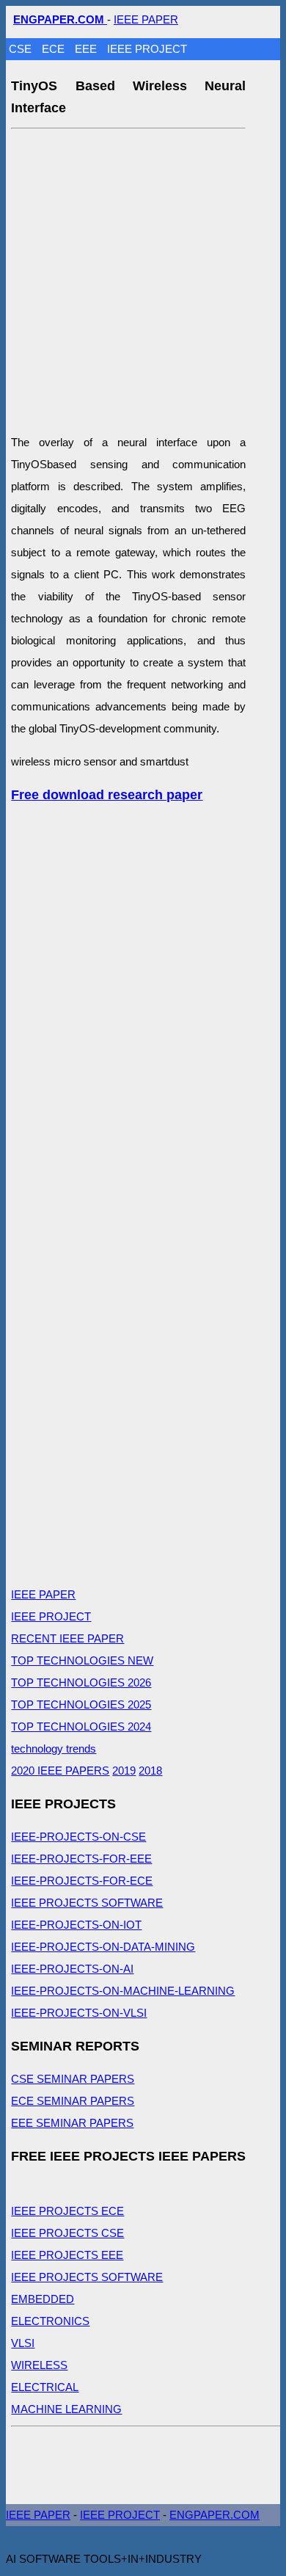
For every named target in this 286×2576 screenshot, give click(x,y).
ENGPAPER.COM (214, 2515)
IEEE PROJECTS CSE (67, 2233)
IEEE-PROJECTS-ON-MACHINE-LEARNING (123, 1991)
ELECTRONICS (50, 2321)
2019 (124, 1771)
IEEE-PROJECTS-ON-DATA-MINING (103, 1947)
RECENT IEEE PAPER (67, 1638)
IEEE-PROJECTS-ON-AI (72, 1969)
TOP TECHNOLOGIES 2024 (81, 1727)
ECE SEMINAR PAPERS (73, 2101)
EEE (87, 49)
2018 (150, 1771)
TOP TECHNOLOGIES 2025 (81, 1704)
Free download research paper (107, 795)
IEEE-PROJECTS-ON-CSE (78, 1837)
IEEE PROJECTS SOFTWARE (87, 1903)
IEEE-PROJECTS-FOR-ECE (82, 1881)
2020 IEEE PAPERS (60, 1771)
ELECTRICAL (45, 2387)
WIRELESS (39, 2365)
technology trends (54, 1749)
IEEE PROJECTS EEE (67, 2255)
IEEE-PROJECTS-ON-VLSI (79, 2013)
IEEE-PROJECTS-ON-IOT (76, 1925)
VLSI (23, 2343)
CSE (22, 49)
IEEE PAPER (146, 19)
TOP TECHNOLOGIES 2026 (81, 1682)
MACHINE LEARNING (66, 2409)
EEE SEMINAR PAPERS (72, 2123)
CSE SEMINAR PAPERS (73, 2079)
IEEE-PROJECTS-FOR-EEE (81, 1859)
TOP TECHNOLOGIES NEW (82, 1660)
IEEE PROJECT (147, 49)
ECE (55, 49)
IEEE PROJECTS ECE (67, 2211)
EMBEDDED (43, 2299)
